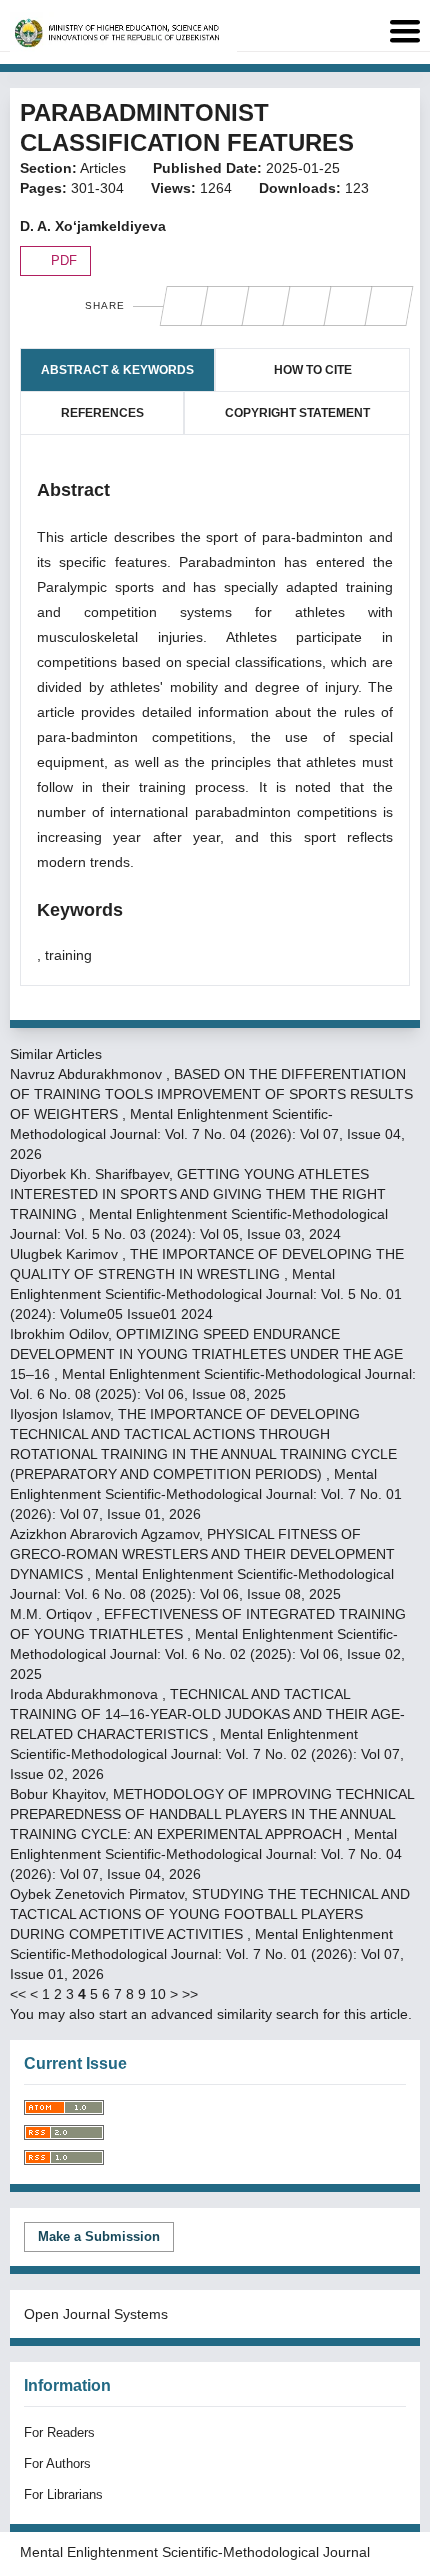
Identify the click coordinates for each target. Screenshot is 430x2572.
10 (158, 1994)
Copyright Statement (297, 413)
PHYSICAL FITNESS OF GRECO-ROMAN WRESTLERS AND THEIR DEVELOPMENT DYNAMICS (202, 1554)
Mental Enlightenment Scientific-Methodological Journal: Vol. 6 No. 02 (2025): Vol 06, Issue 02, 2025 (207, 1654)
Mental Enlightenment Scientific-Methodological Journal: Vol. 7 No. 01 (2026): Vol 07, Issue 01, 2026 (206, 1494)
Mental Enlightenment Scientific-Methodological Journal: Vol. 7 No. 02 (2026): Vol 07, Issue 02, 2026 (207, 1754)
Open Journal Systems (96, 2314)
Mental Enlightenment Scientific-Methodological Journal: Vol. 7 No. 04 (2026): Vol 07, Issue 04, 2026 (207, 1134)
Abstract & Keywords (117, 370)
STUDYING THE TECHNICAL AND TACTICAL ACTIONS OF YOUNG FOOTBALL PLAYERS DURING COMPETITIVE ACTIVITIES (210, 1914)
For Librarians (63, 2494)
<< (18, 1994)
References (102, 413)
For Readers (59, 2432)
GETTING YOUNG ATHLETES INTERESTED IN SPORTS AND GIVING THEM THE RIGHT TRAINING (198, 1194)
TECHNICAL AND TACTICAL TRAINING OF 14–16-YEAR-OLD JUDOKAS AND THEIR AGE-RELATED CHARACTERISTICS (207, 1714)
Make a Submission (99, 2236)
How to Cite (313, 370)
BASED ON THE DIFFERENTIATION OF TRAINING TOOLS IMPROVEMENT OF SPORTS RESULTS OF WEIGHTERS (211, 1094)
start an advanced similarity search (209, 2014)
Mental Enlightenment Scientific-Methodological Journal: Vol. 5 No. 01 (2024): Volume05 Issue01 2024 (206, 1294)
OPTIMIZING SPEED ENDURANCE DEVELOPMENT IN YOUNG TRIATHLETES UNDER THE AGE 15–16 (206, 1354)
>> (190, 1994)
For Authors (57, 2463)
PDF (62, 260)
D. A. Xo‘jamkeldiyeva (93, 226)
